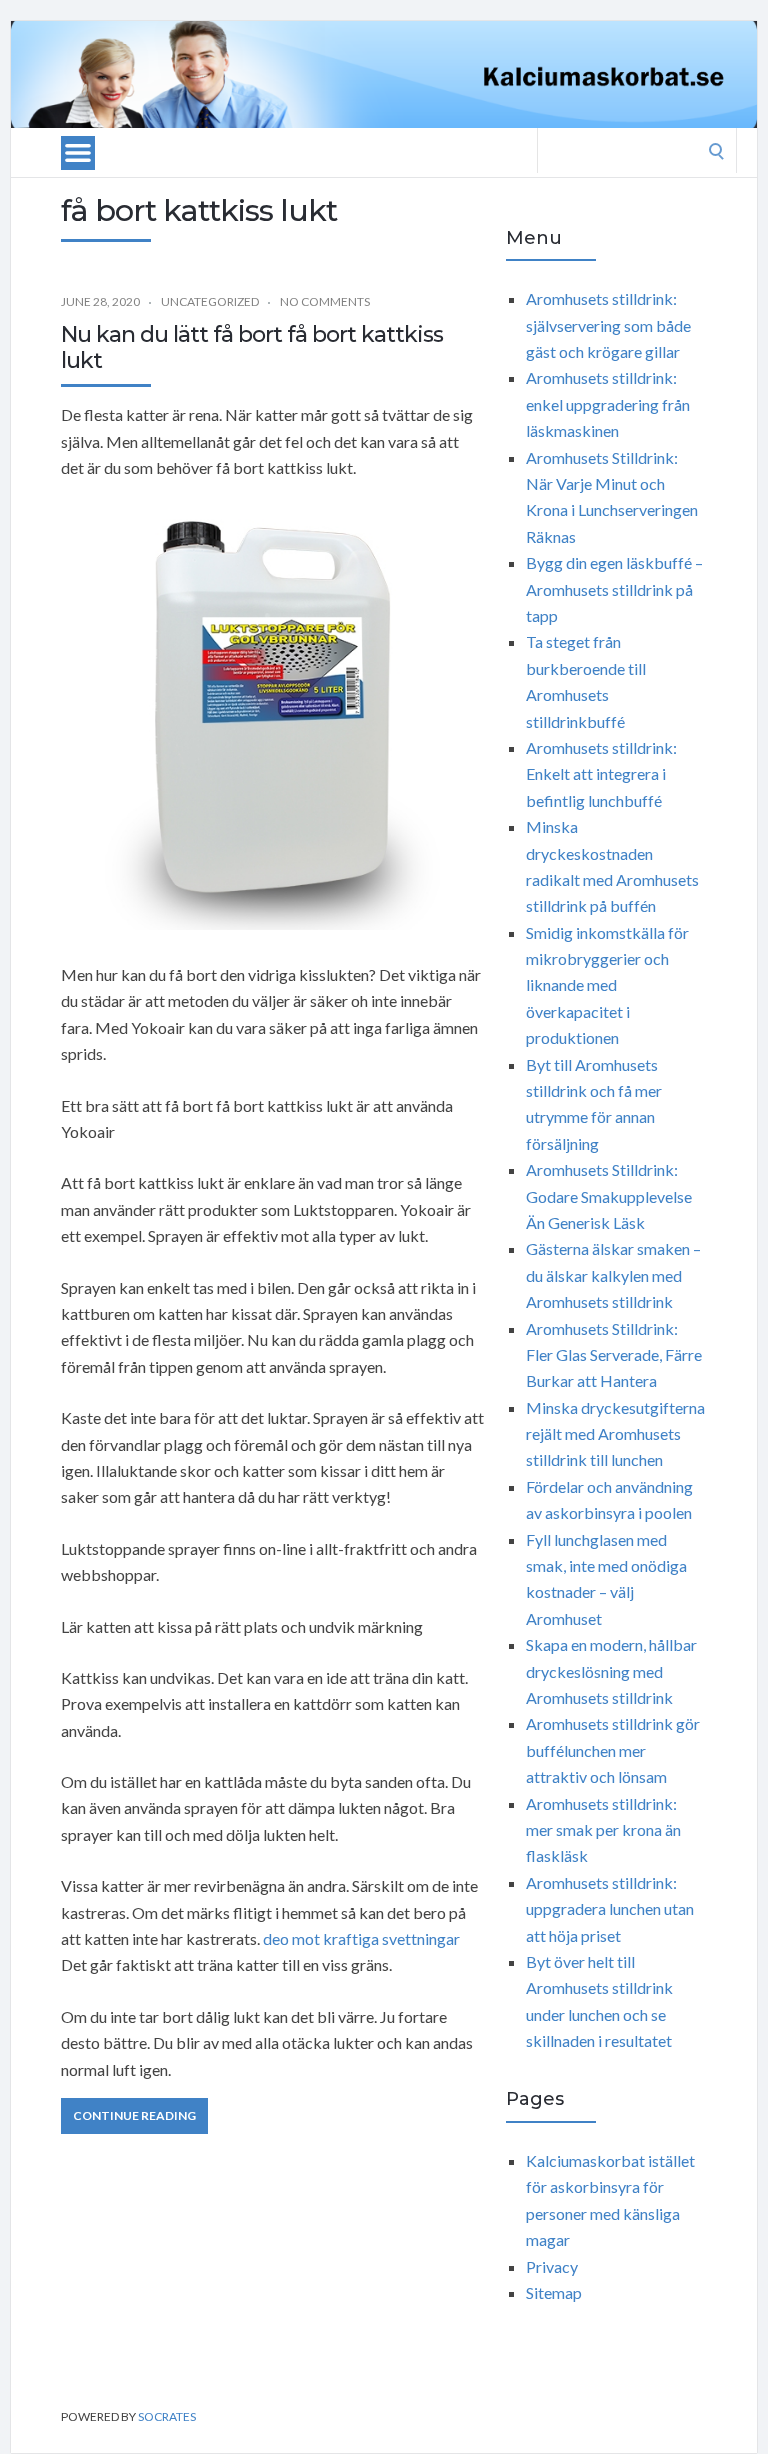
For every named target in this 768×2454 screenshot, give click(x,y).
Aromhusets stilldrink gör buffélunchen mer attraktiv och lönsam (613, 1750)
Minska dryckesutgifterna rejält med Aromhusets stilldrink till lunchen (615, 1434)
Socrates (167, 2416)
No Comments (325, 301)
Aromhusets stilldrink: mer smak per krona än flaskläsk (603, 1830)
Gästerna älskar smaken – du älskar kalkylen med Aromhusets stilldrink (613, 1275)
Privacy (552, 2266)
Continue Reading (134, 2115)
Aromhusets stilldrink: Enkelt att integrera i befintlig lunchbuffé (601, 774)
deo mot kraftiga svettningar (361, 1938)
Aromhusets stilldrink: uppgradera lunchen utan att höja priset (610, 1909)
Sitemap (554, 2292)
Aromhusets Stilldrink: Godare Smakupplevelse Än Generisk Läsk (609, 1196)
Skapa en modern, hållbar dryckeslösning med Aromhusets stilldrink (611, 1671)
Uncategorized (210, 301)
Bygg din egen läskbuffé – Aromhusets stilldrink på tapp (614, 589)
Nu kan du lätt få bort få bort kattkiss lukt (252, 347)
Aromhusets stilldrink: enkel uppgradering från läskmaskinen (608, 404)
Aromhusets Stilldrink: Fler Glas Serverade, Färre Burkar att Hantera (614, 1355)
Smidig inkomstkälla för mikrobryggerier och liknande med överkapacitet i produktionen (607, 985)
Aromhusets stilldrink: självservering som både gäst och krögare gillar (608, 325)
